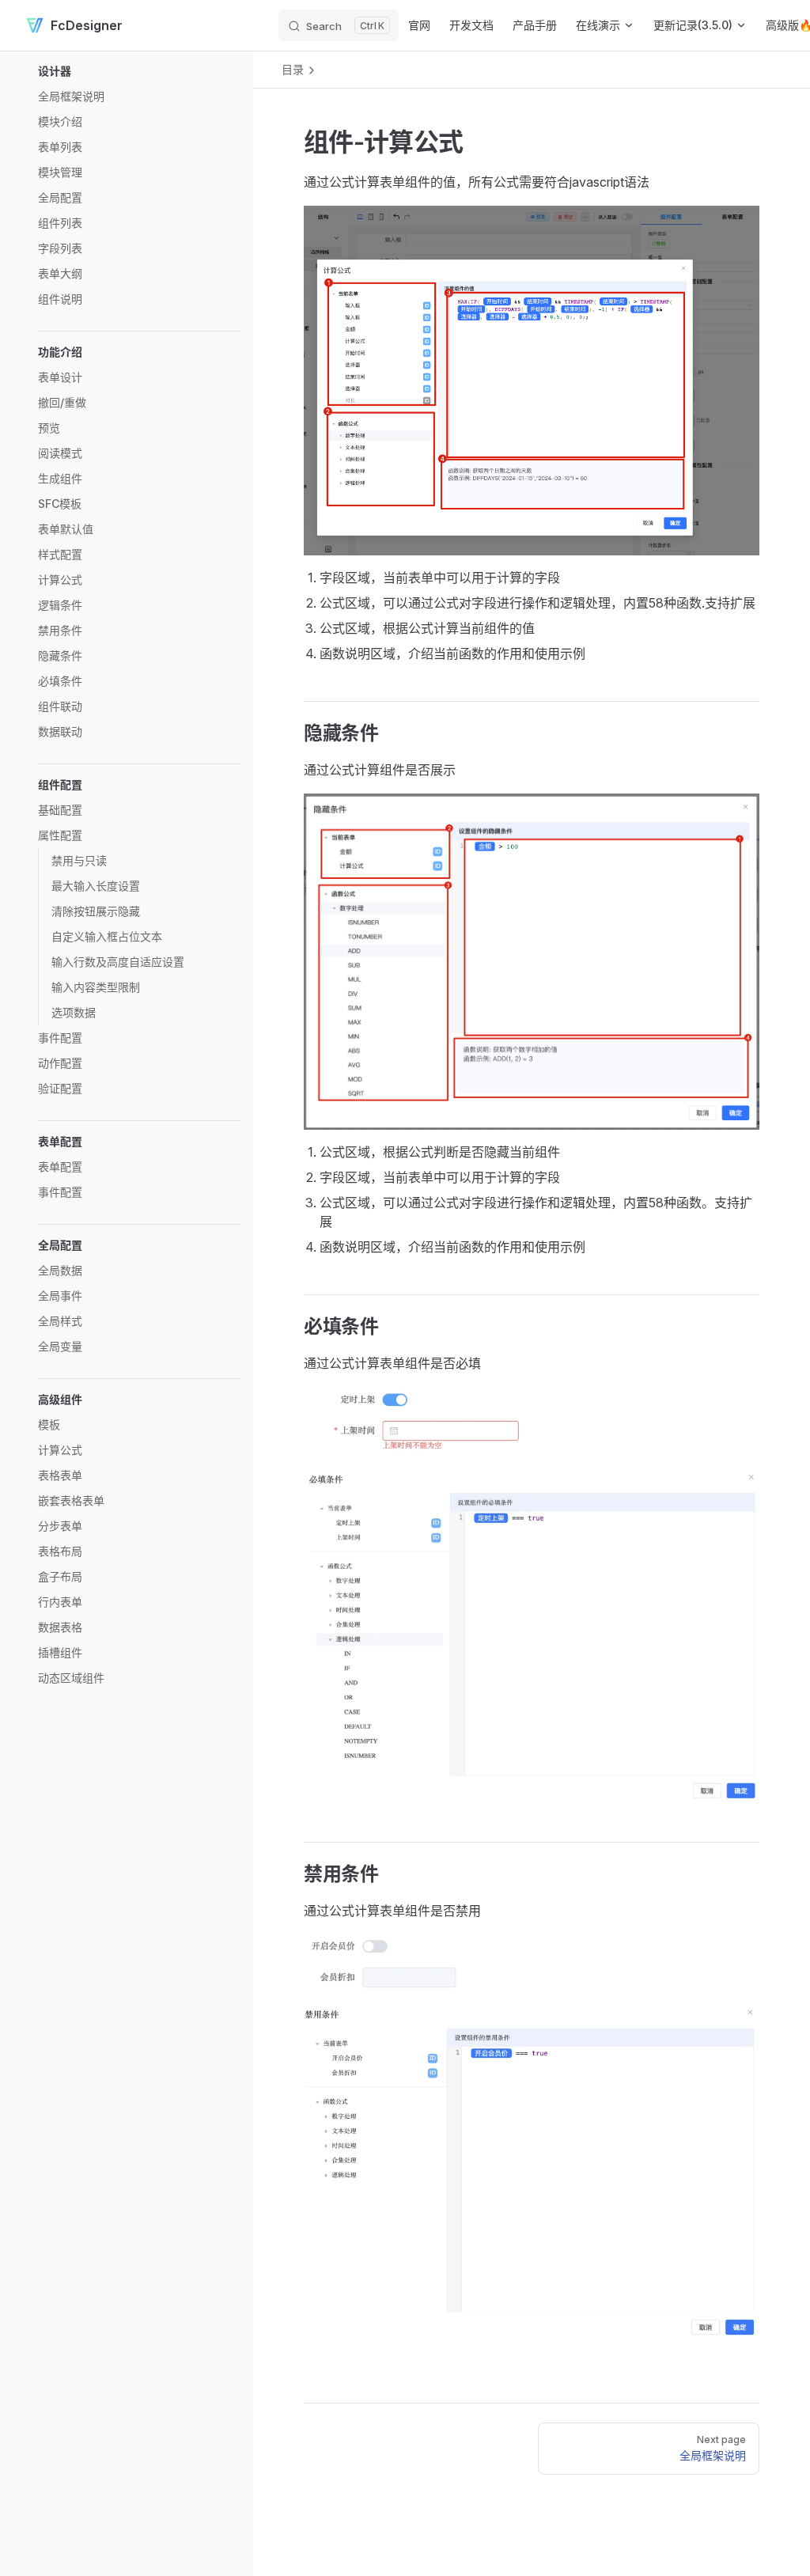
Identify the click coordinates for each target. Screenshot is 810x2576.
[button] (139, 71)
